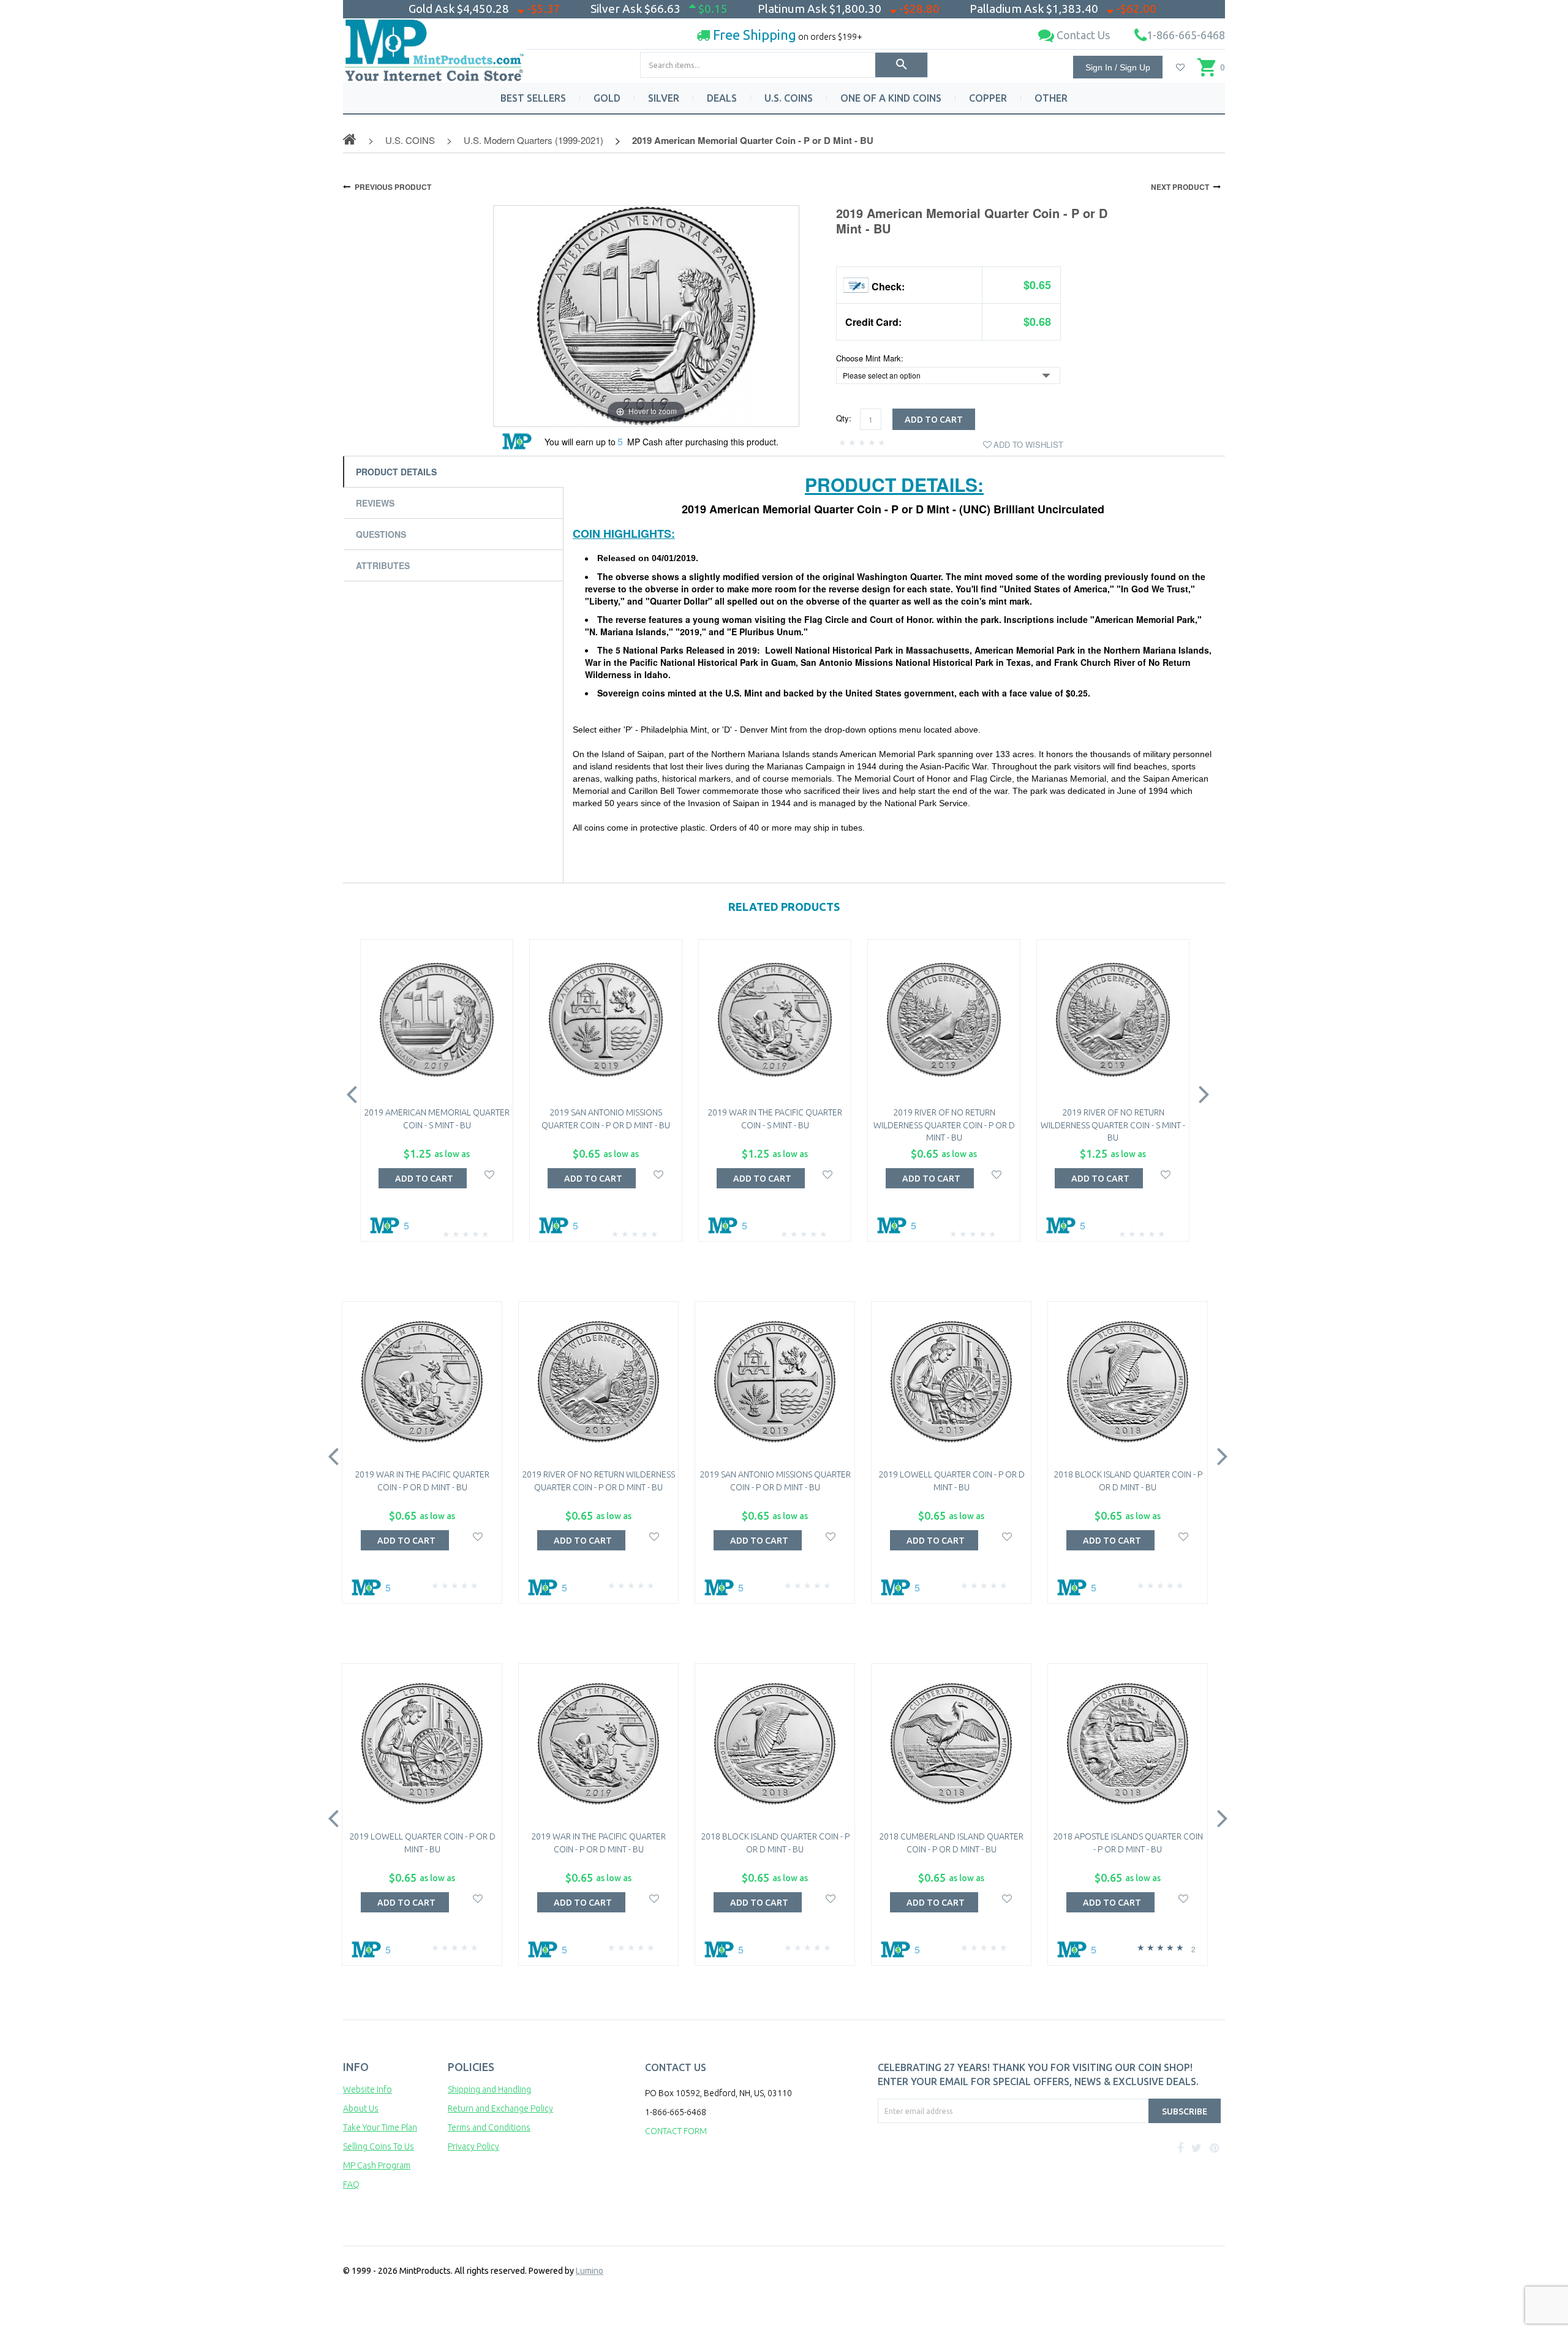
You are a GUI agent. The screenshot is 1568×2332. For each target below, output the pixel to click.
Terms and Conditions (489, 2127)
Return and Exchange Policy (500, 2108)
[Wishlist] (1180, 67)
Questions (381, 534)
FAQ (351, 2184)
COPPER (988, 98)
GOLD (607, 98)
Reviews (375, 503)
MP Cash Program (377, 2165)
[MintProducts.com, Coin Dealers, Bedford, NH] (948, 2169)
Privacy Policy (473, 2146)
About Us (361, 2108)
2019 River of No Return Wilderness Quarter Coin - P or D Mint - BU (944, 1125)
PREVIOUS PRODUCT (393, 187)
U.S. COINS (789, 98)
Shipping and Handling (489, 2089)
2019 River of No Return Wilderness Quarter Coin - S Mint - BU (1113, 1125)
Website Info (367, 2089)
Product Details (396, 472)
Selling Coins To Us (379, 2146)
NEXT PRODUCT (1180, 187)
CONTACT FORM (676, 2131)
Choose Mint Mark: (870, 358)
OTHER (1051, 98)
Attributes (383, 565)
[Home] (435, 46)
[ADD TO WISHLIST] (490, 1173)
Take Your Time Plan (380, 2127)
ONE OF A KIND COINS (891, 98)
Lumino (590, 2271)
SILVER (664, 98)
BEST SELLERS (533, 98)
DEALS (722, 98)
